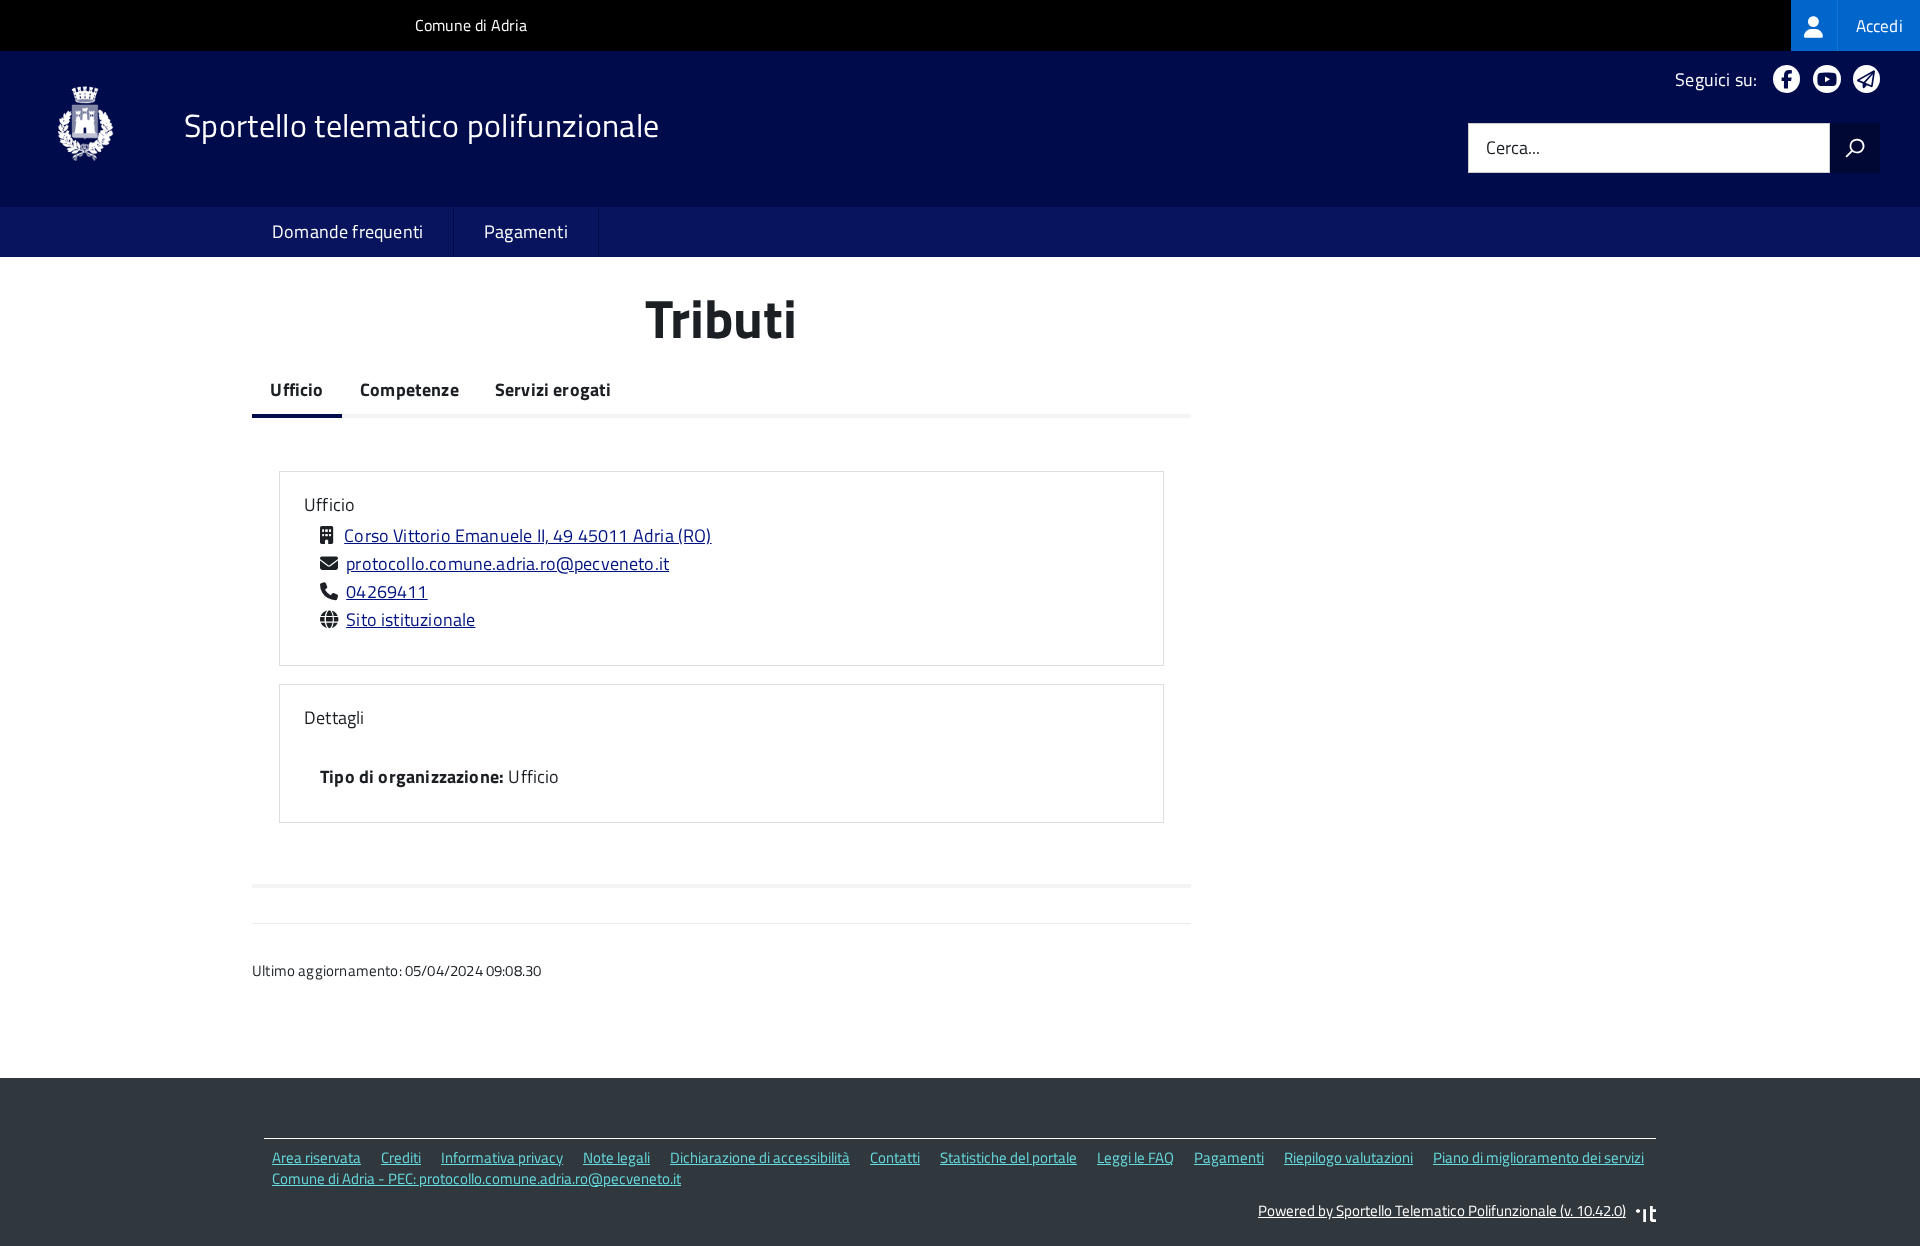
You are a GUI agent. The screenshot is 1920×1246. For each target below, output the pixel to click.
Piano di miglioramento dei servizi (1538, 1157)
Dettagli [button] (334, 717)
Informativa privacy (502, 1157)
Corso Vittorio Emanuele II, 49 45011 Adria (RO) (527, 535)
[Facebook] (1782, 79)
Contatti (895, 1157)
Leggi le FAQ (1135, 1157)
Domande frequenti (347, 231)
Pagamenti (526, 231)
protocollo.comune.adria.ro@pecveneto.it (507, 563)
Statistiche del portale (1008, 1157)
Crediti (401, 1157)
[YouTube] (1823, 79)
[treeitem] (1855, 25)
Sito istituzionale (410, 619)
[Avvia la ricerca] (1855, 148)
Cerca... (1513, 148)
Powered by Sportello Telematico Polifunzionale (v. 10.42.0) (1442, 1210)
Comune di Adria (471, 25)
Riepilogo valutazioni (1348, 1157)
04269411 (386, 591)
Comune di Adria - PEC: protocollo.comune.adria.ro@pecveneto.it (476, 1178)
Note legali (616, 1157)
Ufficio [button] (329, 504)
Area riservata (316, 1157)
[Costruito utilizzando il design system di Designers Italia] (1646, 1216)
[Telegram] (1862, 79)
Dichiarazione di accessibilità (760, 1157)
